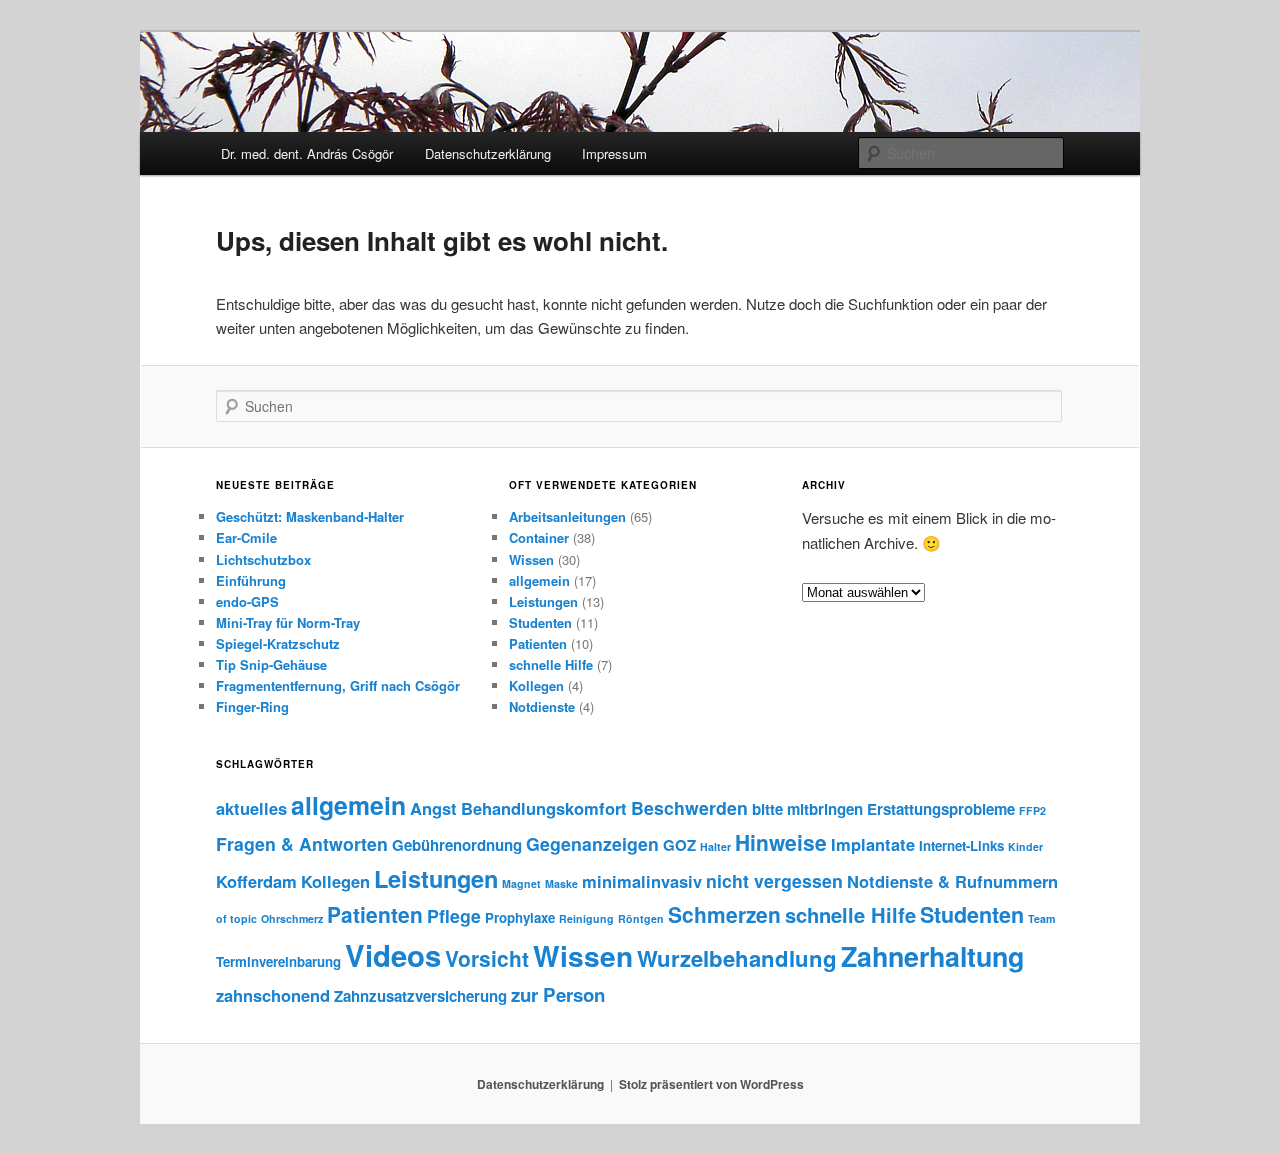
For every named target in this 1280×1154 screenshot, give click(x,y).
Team (1041, 918)
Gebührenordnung (457, 845)
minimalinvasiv (642, 881)
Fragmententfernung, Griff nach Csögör (338, 685)
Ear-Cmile (246, 537)
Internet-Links (961, 845)
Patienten (538, 643)
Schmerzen (724, 914)
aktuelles (251, 808)
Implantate (873, 844)
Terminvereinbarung (278, 961)
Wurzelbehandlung (737, 958)
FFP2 (1032, 810)
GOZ (679, 845)
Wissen (531, 559)
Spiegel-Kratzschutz (278, 643)
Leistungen (543, 601)
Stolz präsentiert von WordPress (711, 1084)
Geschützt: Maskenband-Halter (310, 516)
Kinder (1025, 846)
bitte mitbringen (807, 809)
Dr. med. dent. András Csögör (307, 153)
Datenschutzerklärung (488, 153)
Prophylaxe (520, 917)
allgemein (539, 580)
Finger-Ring (252, 706)
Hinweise (781, 842)
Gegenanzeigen (592, 843)
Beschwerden (689, 807)
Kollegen (536, 685)
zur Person (558, 994)
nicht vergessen (774, 880)
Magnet (521, 883)
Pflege (454, 915)
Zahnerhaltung (932, 956)
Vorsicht (487, 958)
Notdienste (542, 706)
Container (539, 537)
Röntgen (641, 918)
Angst (433, 808)
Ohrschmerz (292, 918)
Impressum (614, 153)
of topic (236, 918)
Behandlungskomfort (544, 808)
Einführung (251, 580)
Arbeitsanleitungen (567, 516)
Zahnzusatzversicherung (420, 996)
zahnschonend (273, 995)
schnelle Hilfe (551, 664)
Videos (393, 955)
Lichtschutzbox (263, 559)
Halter (715, 846)
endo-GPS (247, 601)
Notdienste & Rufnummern (952, 881)
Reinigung (586, 918)
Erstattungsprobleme (941, 809)
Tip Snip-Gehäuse (271, 664)
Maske (561, 883)
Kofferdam (256, 881)
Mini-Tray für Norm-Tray (288, 622)
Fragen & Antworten (302, 843)
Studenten (540, 622)
